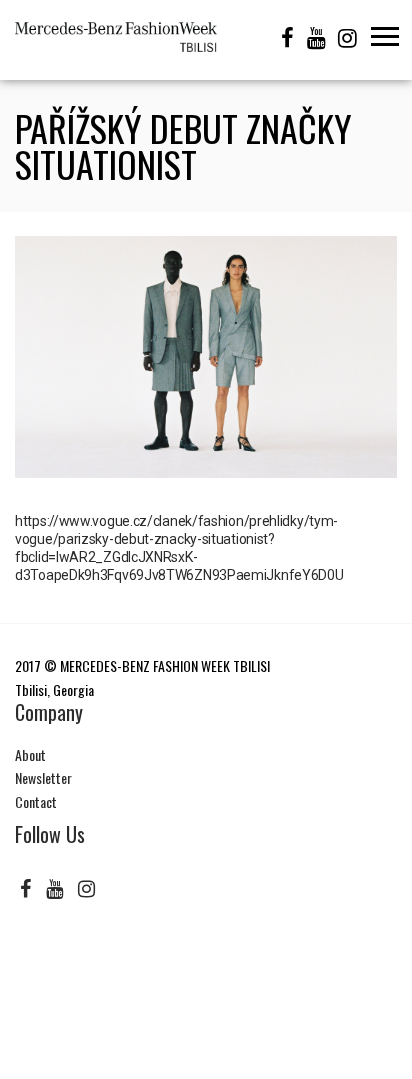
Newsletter (43, 777)
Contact (36, 801)
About (30, 754)
